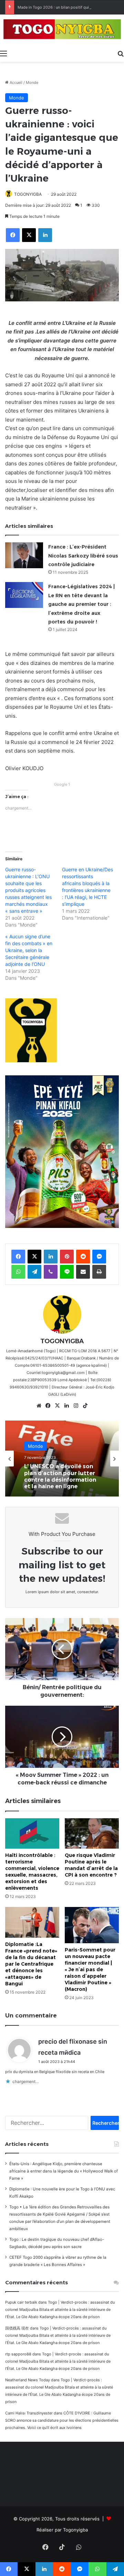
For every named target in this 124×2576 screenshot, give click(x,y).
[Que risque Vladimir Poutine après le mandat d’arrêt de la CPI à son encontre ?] (92, 1834)
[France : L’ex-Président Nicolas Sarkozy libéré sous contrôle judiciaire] (24, 555)
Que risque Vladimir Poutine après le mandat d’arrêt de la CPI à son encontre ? (91, 1865)
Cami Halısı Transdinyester (29, 2413)
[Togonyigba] (62, 30)
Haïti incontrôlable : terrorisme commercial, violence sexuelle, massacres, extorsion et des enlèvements (32, 1872)
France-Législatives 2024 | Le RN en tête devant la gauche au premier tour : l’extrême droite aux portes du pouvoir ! (81, 604)
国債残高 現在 (17, 2328)
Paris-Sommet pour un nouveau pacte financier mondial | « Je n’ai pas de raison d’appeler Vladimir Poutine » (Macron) (90, 1969)
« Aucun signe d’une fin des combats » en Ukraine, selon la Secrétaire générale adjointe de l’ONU (29, 950)
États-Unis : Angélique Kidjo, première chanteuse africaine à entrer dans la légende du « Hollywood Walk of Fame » (64, 2171)
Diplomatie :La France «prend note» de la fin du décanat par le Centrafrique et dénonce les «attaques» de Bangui (31, 1964)
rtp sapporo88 (18, 2354)
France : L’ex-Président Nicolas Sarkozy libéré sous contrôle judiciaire (83, 556)
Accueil (15, 83)
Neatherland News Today (28, 2380)
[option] (62, 1459)
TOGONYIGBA (28, 194)
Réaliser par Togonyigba (62, 2530)
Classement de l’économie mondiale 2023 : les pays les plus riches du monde (62, 1477)
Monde (32, 83)
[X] (58, 1406)
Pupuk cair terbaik (21, 2302)
